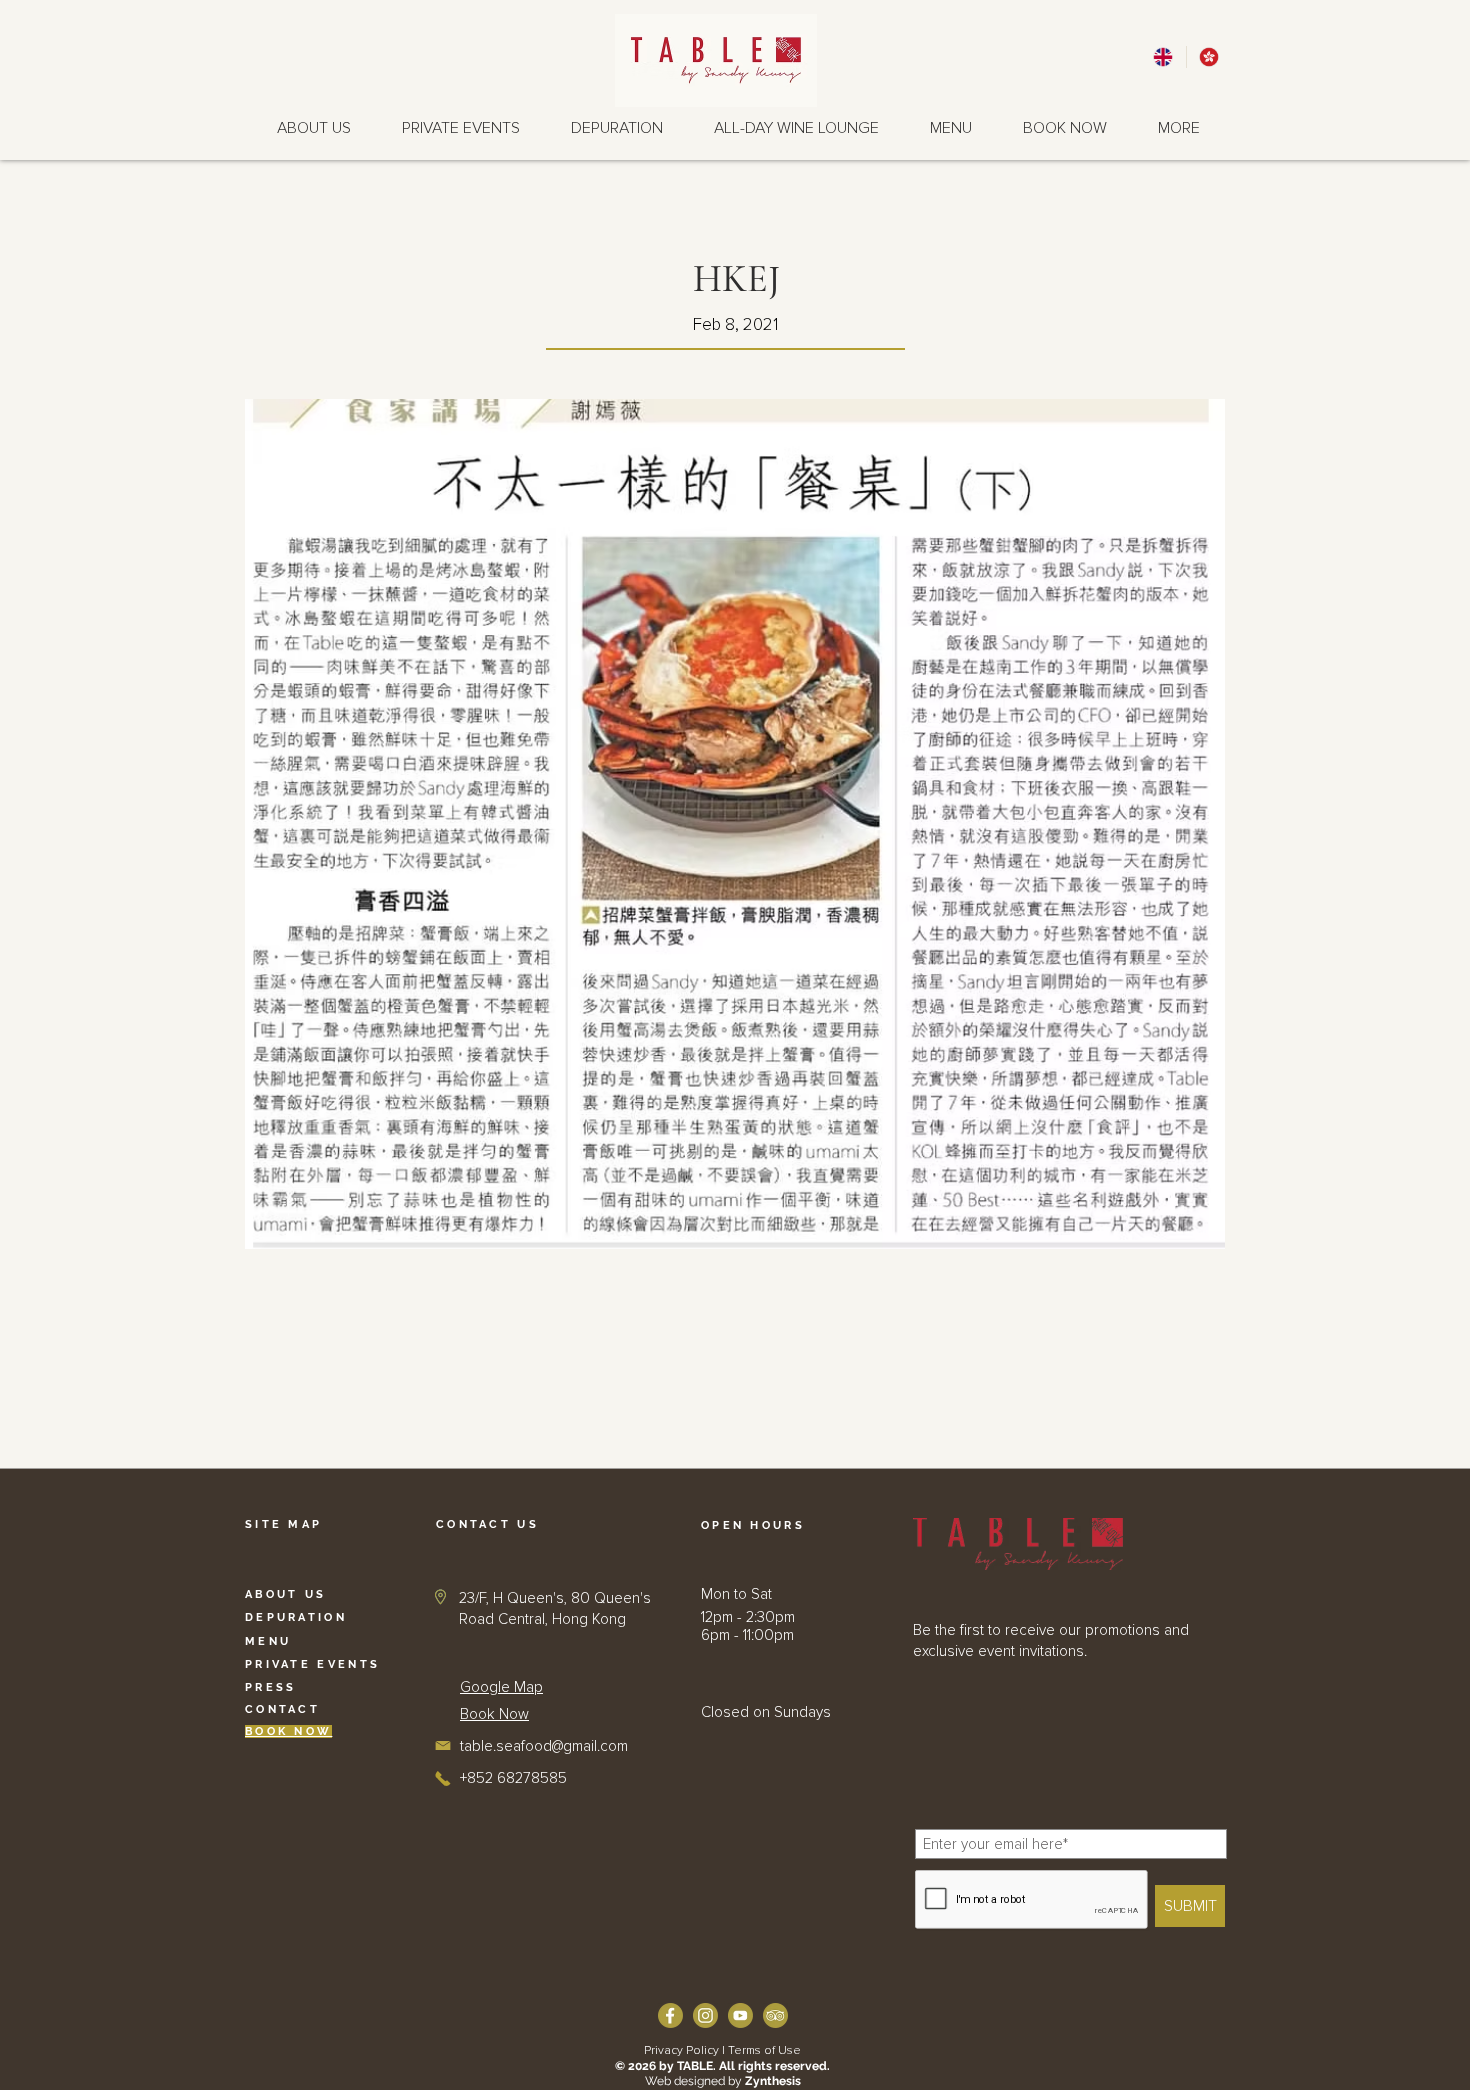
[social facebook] (670, 2015)
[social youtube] (740, 2015)
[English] (1163, 57)
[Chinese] (1209, 57)
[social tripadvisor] (775, 2015)
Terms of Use (764, 2050)
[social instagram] (705, 2015)
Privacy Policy (681, 2050)
